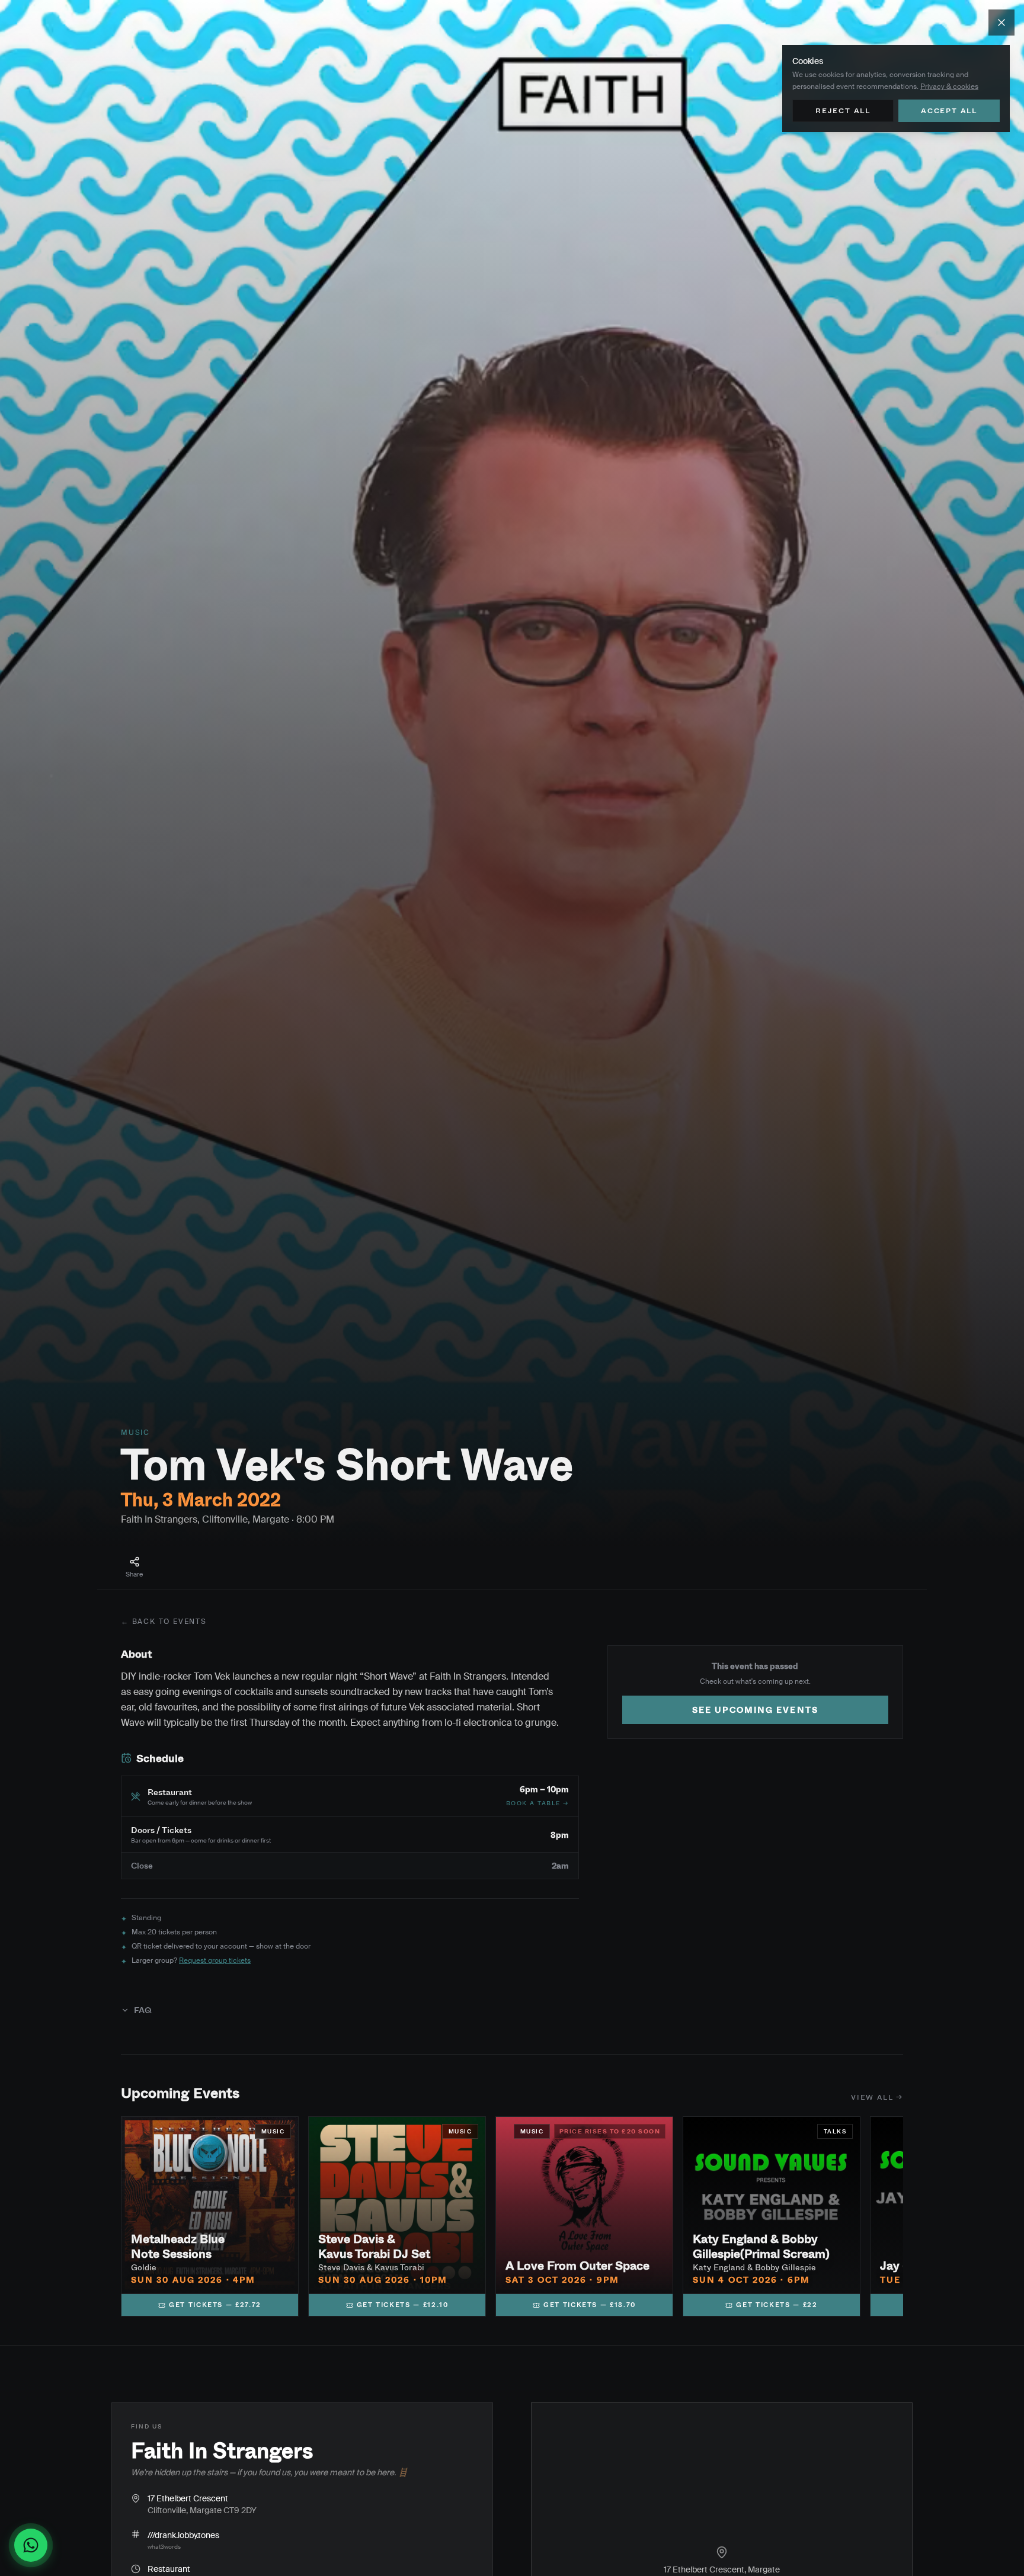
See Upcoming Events (755, 1710)
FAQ (143, 2010)
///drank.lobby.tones (183, 2535)
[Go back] (1001, 23)
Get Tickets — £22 (777, 2304)
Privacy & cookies (949, 86)
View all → (877, 2097)
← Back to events (164, 1622)
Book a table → (537, 1803)
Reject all (843, 110)
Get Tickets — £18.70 (590, 2304)
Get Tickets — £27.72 (215, 2304)
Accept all (949, 110)
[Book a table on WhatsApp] (36, 2545)
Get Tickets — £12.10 (403, 2304)
